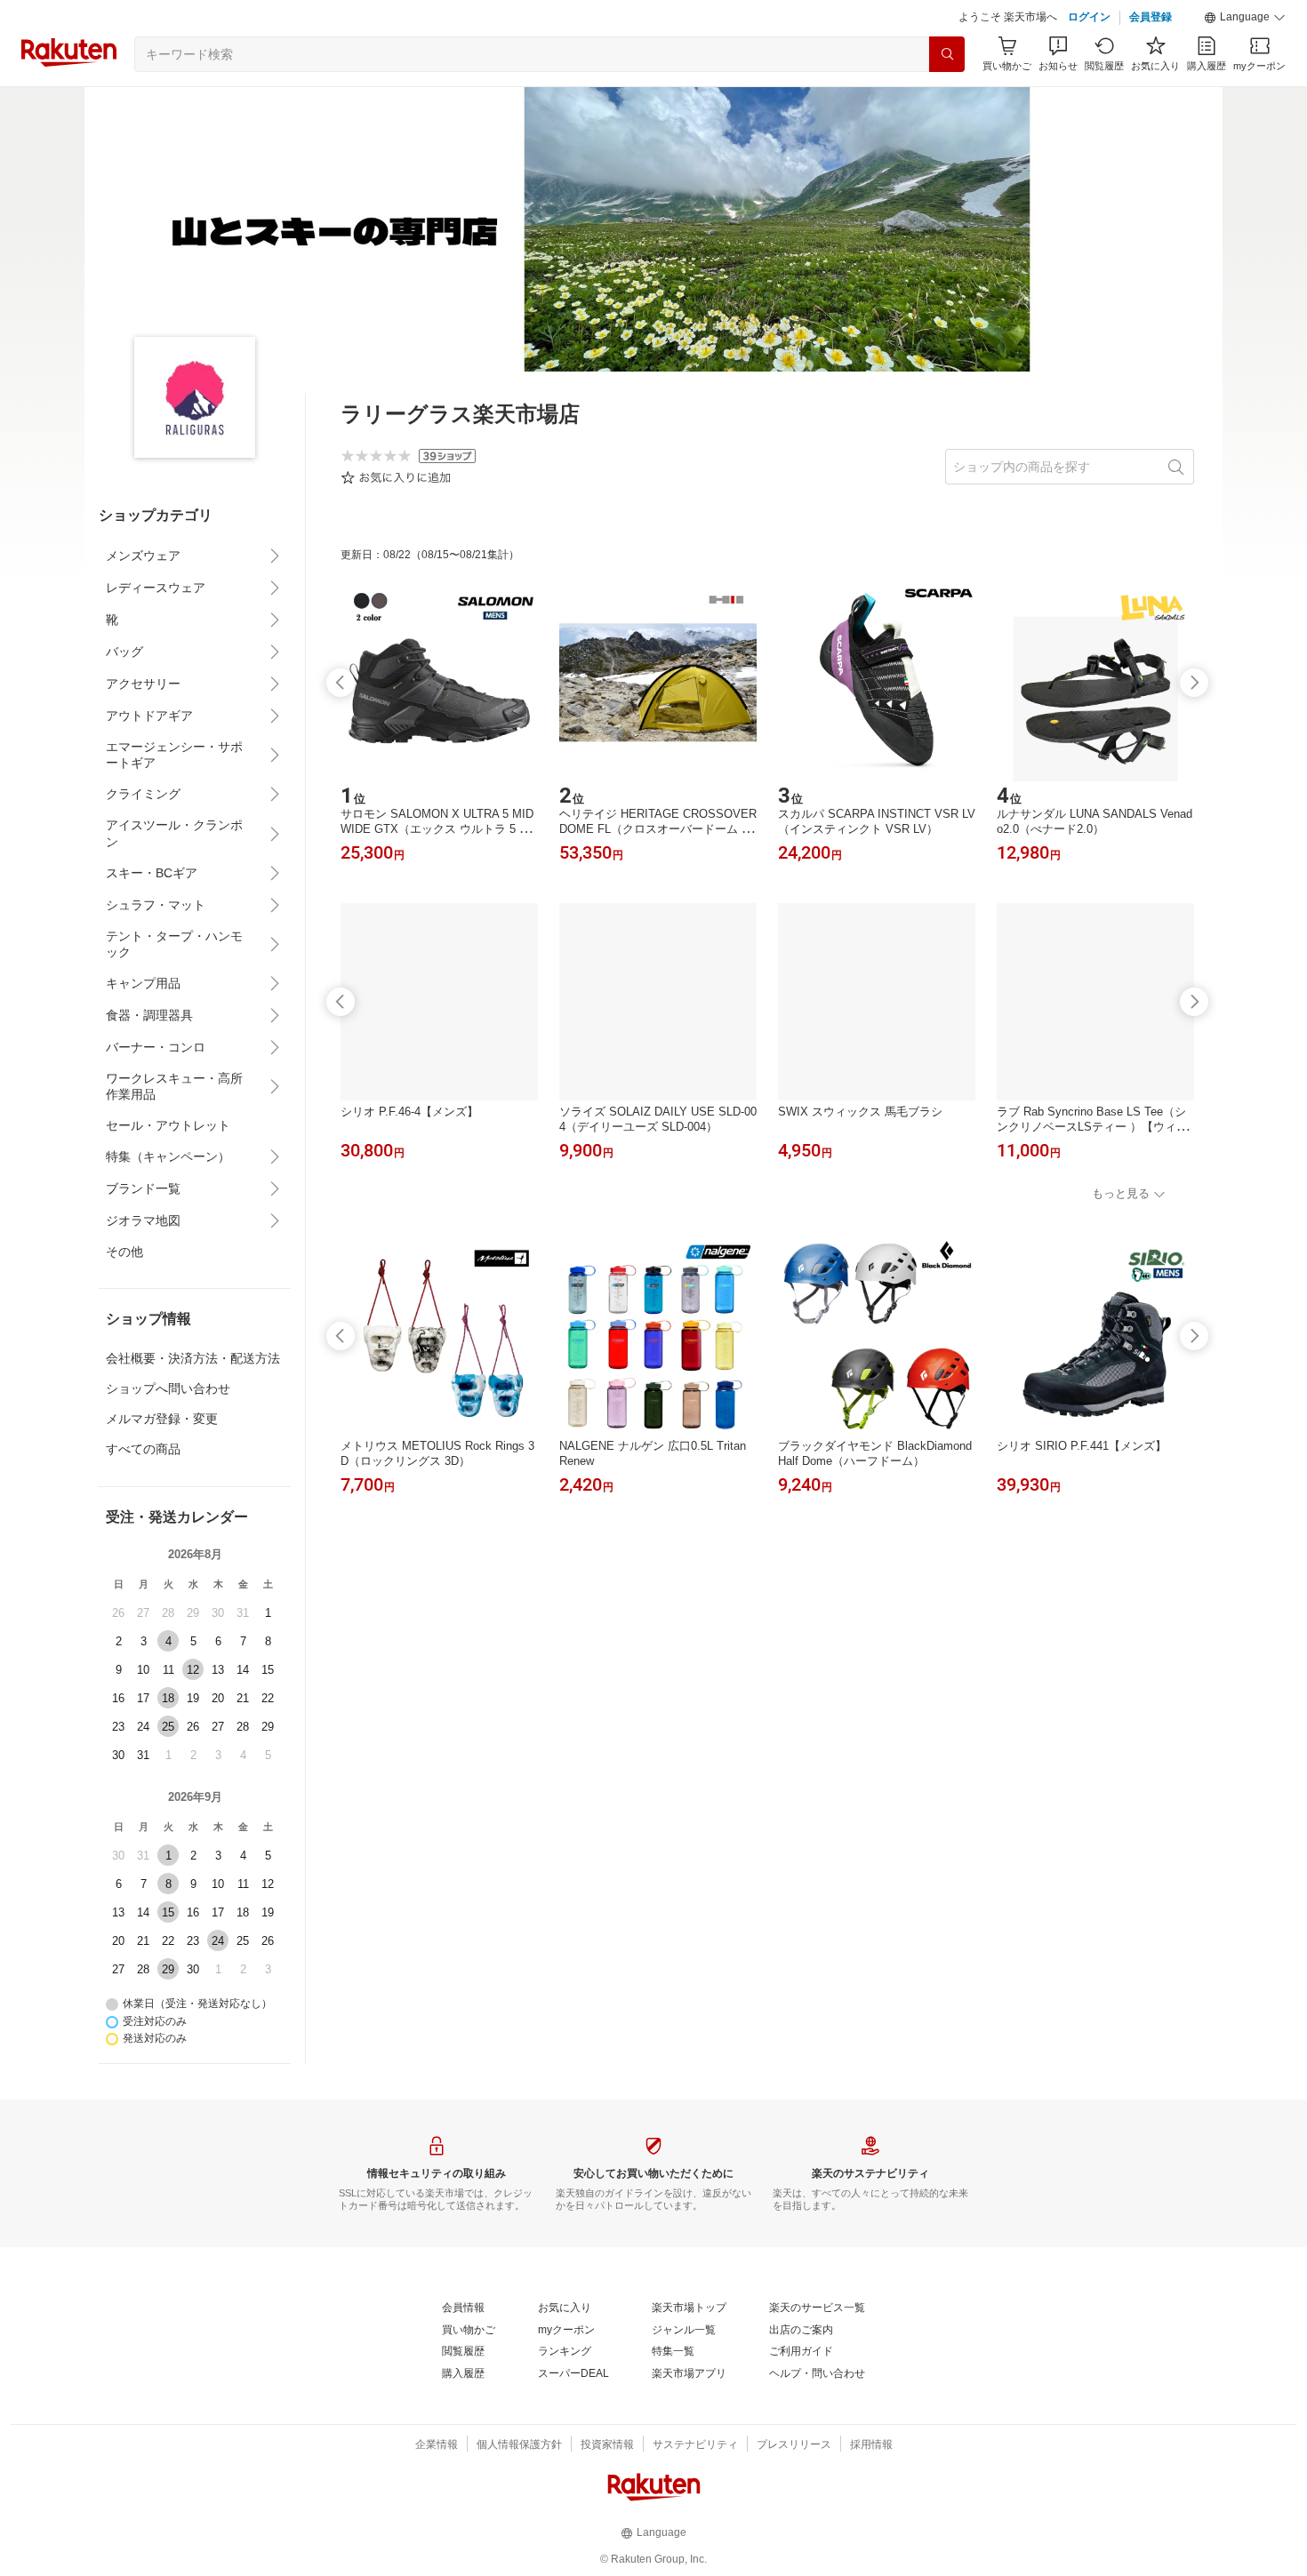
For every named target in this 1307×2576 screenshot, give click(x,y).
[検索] (947, 54)
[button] (1245, 18)
